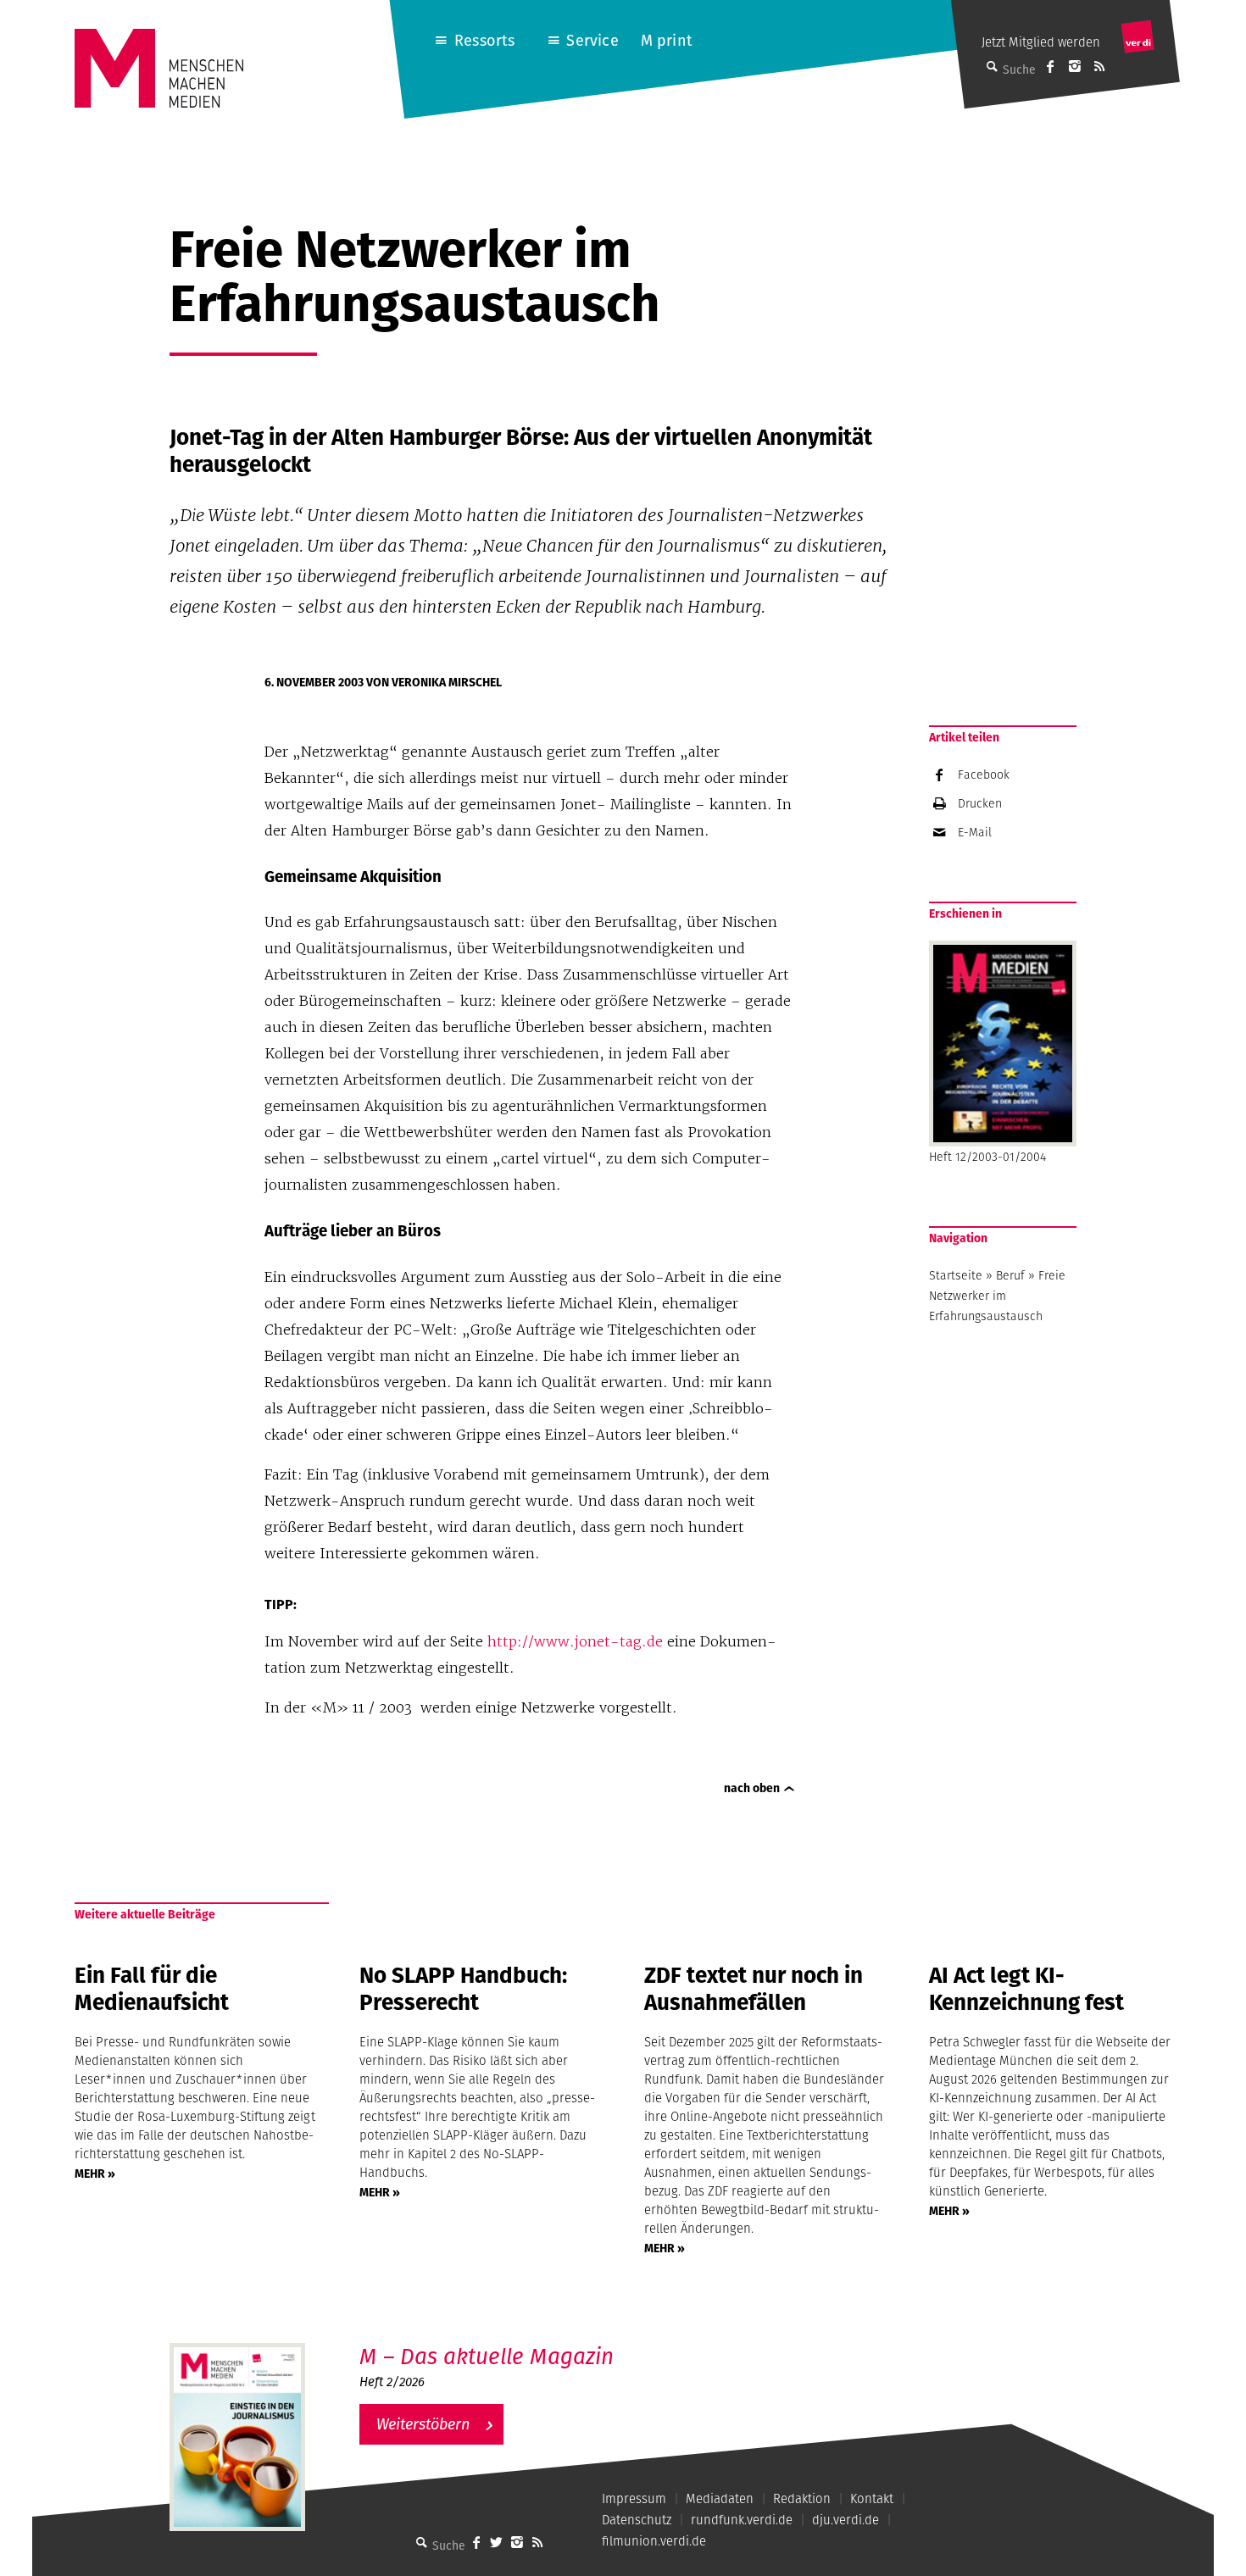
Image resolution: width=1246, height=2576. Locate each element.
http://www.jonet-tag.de (575, 1641)
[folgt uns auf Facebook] (476, 2542)
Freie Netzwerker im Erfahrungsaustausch (997, 1296)
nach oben (752, 1788)
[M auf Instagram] (1075, 66)
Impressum (634, 2498)
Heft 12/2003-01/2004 (987, 1157)
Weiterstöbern (423, 2424)
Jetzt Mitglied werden (1041, 42)
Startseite (956, 1275)
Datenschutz (637, 2520)
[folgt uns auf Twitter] (497, 2542)
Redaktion (802, 2498)
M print (667, 40)
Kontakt (872, 2498)
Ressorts (484, 40)
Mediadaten (720, 2498)
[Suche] (422, 2542)
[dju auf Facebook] (1050, 66)
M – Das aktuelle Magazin (487, 2356)
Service (592, 40)
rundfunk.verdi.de (742, 2520)
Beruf (1010, 1275)
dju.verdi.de (845, 2520)
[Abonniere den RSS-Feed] (1099, 66)
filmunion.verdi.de (654, 2541)
